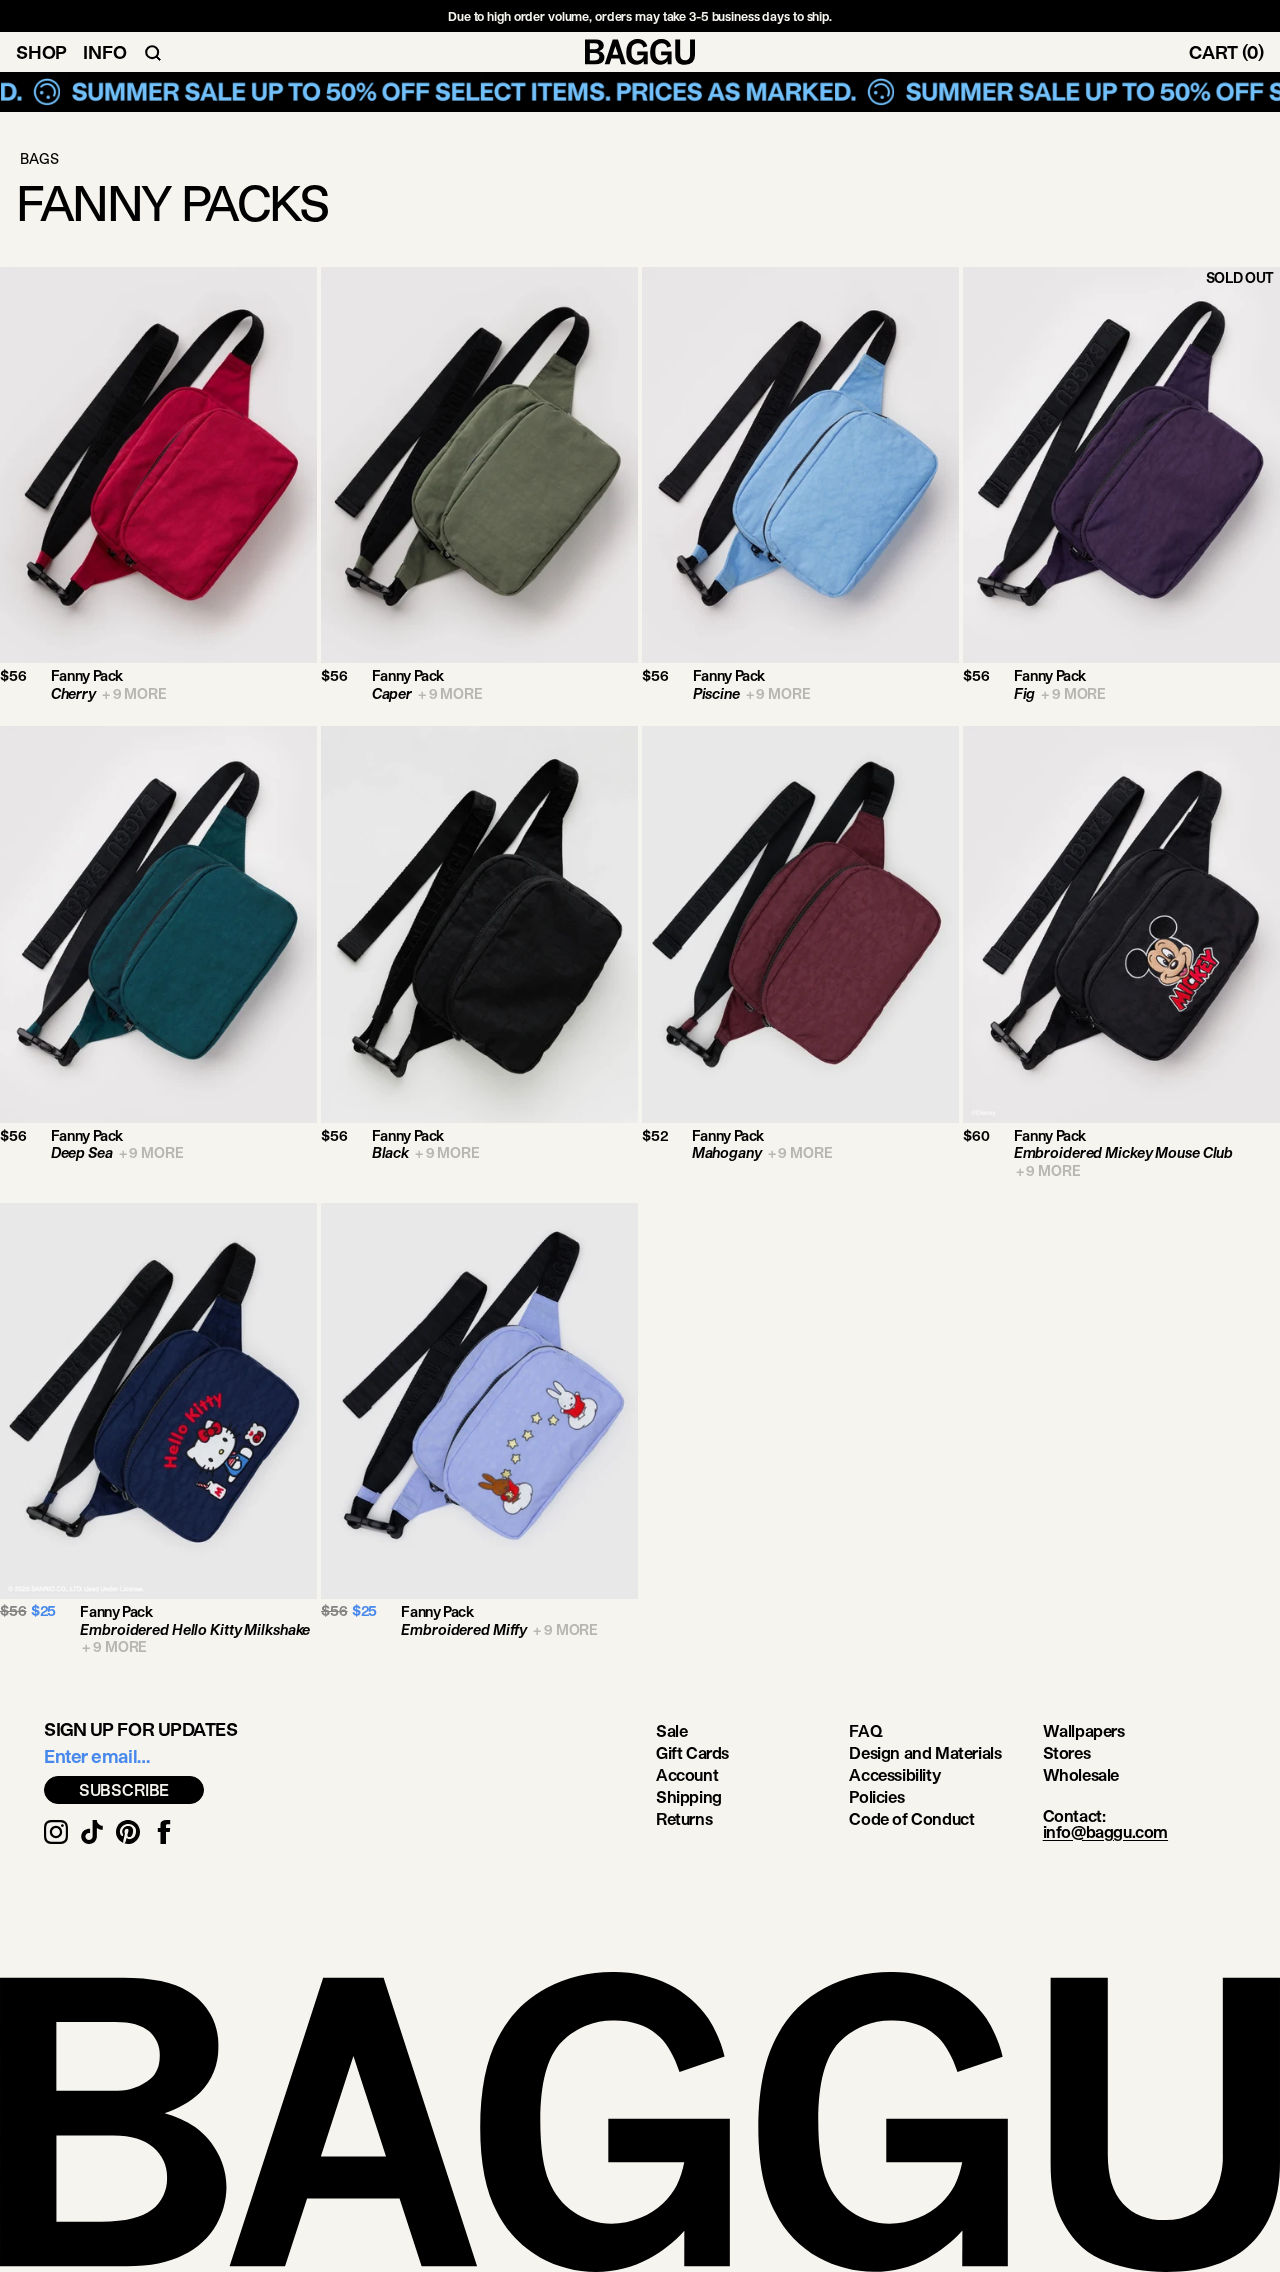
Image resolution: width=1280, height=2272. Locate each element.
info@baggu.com (1105, 1831)
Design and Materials (925, 1752)
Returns (684, 1818)
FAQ (865, 1730)
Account (687, 1774)
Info (104, 52)
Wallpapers (1084, 1730)
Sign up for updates (140, 1729)
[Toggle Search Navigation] (153, 52)
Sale (671, 1730)
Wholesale (1081, 1774)
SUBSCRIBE (124, 1789)
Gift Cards (692, 1752)
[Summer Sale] (640, 92)
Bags (39, 158)
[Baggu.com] (640, 52)
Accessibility (894, 1774)
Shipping (689, 1796)
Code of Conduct (911, 1818)
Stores (1067, 1752)
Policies (876, 1796)
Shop (41, 52)
